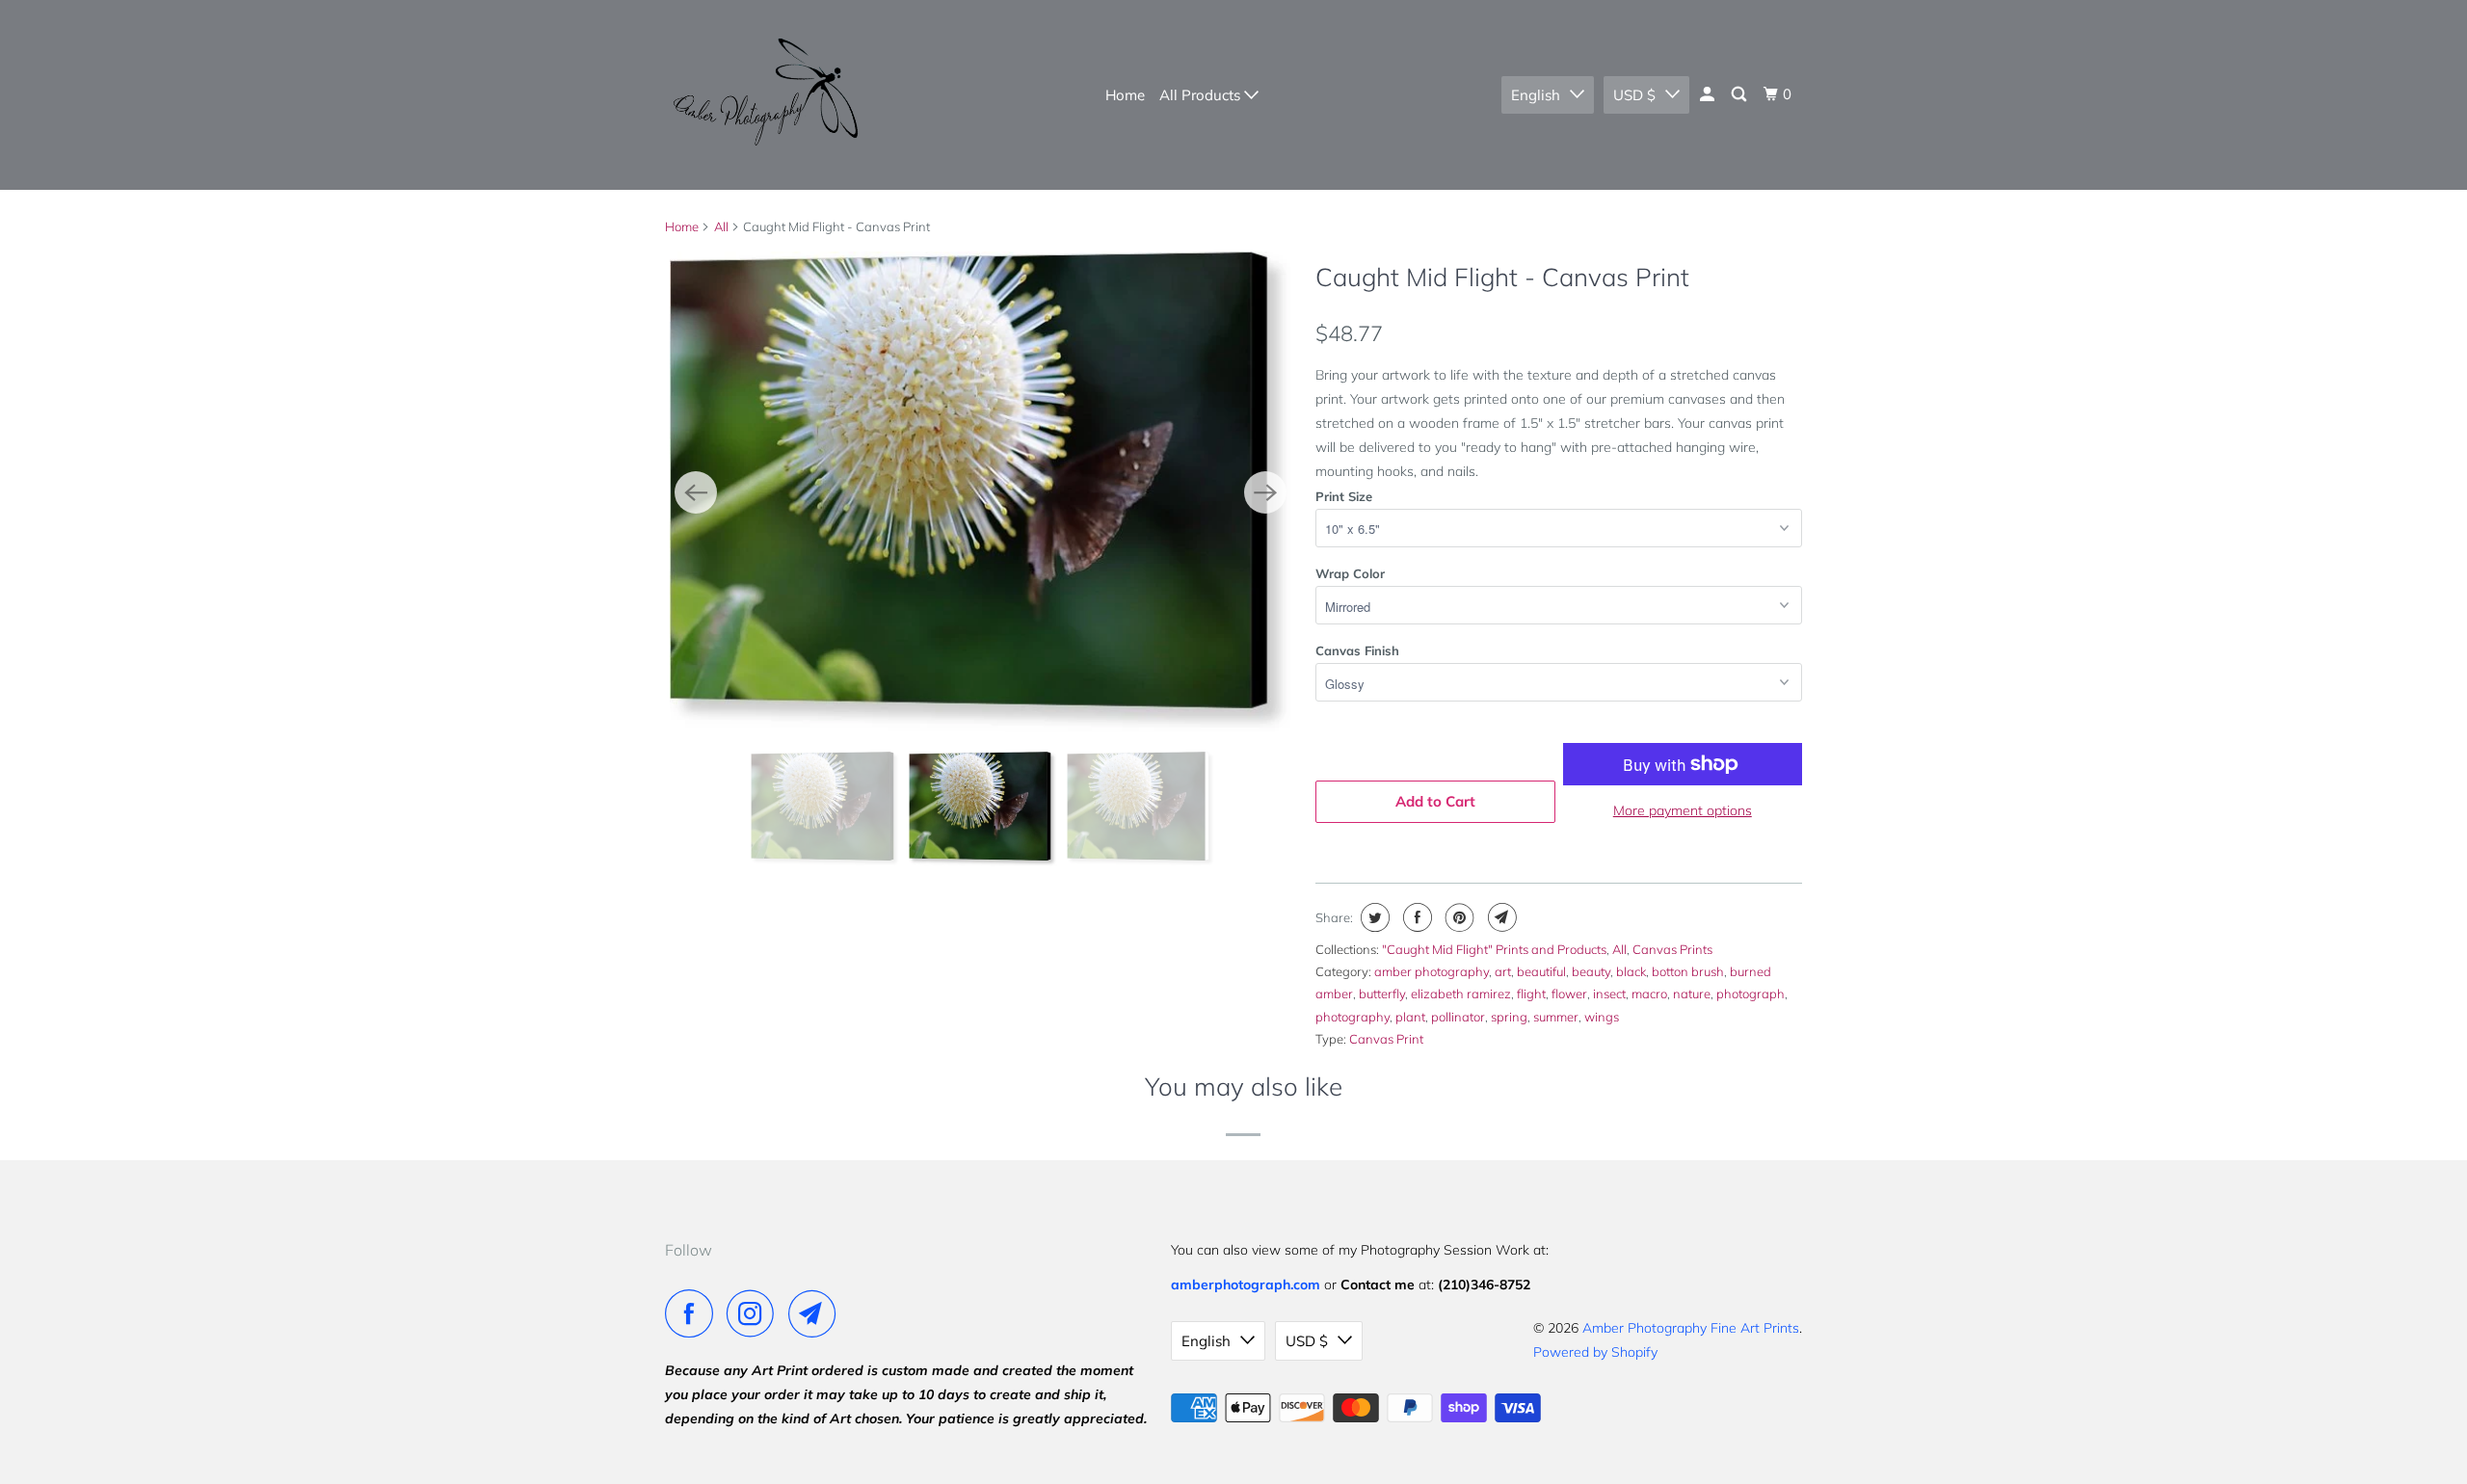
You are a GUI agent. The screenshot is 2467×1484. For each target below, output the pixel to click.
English (1536, 95)
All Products (1202, 95)
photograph (1751, 994)
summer (1556, 1017)
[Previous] (696, 492)
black (1631, 971)
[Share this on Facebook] (1415, 917)
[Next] (1265, 492)
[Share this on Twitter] (1373, 917)
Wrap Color (1350, 573)
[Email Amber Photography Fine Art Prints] (817, 1313)
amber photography (1432, 971)
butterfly (1382, 994)
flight (1531, 994)
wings (1602, 1017)
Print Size (1344, 496)
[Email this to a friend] (1500, 917)
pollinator (1458, 1017)
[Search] (1740, 94)
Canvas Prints (1672, 949)
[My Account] (1709, 94)
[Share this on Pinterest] (1458, 917)
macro (1649, 994)
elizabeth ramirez (1461, 994)
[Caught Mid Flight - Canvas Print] (981, 492)
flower (1569, 994)
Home (1125, 95)
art (1503, 971)
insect (1609, 994)
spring (1509, 1017)
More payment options (1683, 810)
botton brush (1688, 971)
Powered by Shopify (1595, 1352)
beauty (1591, 971)
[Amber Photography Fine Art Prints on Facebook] (694, 1313)
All (721, 226)
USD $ (1634, 95)
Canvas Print (1386, 1039)
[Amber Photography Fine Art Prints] (764, 95)
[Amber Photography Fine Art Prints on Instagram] (756, 1313)
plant (1410, 1017)
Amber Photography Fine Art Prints (1691, 1328)
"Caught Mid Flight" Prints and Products (1494, 949)
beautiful (1541, 971)
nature (1692, 994)
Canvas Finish (1357, 650)
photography (1353, 1017)
